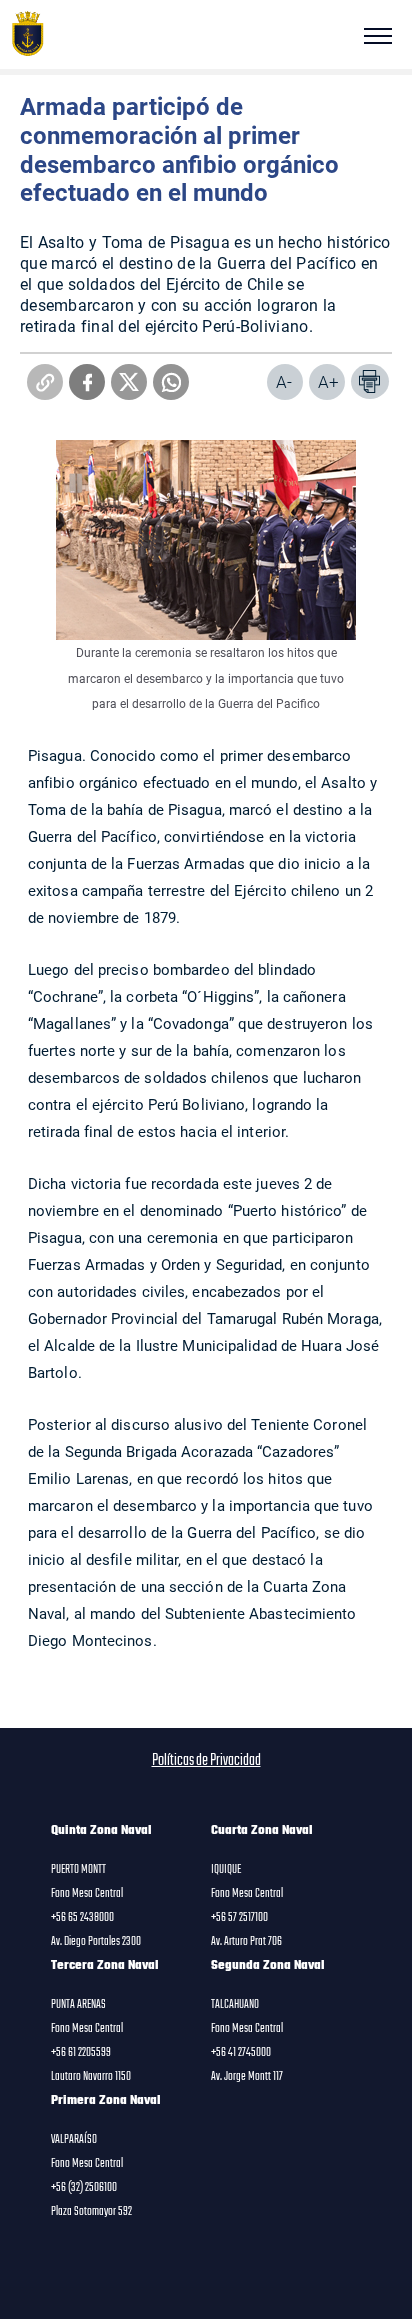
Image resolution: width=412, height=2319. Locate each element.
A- (284, 381)
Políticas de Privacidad (206, 1761)
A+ (328, 381)
